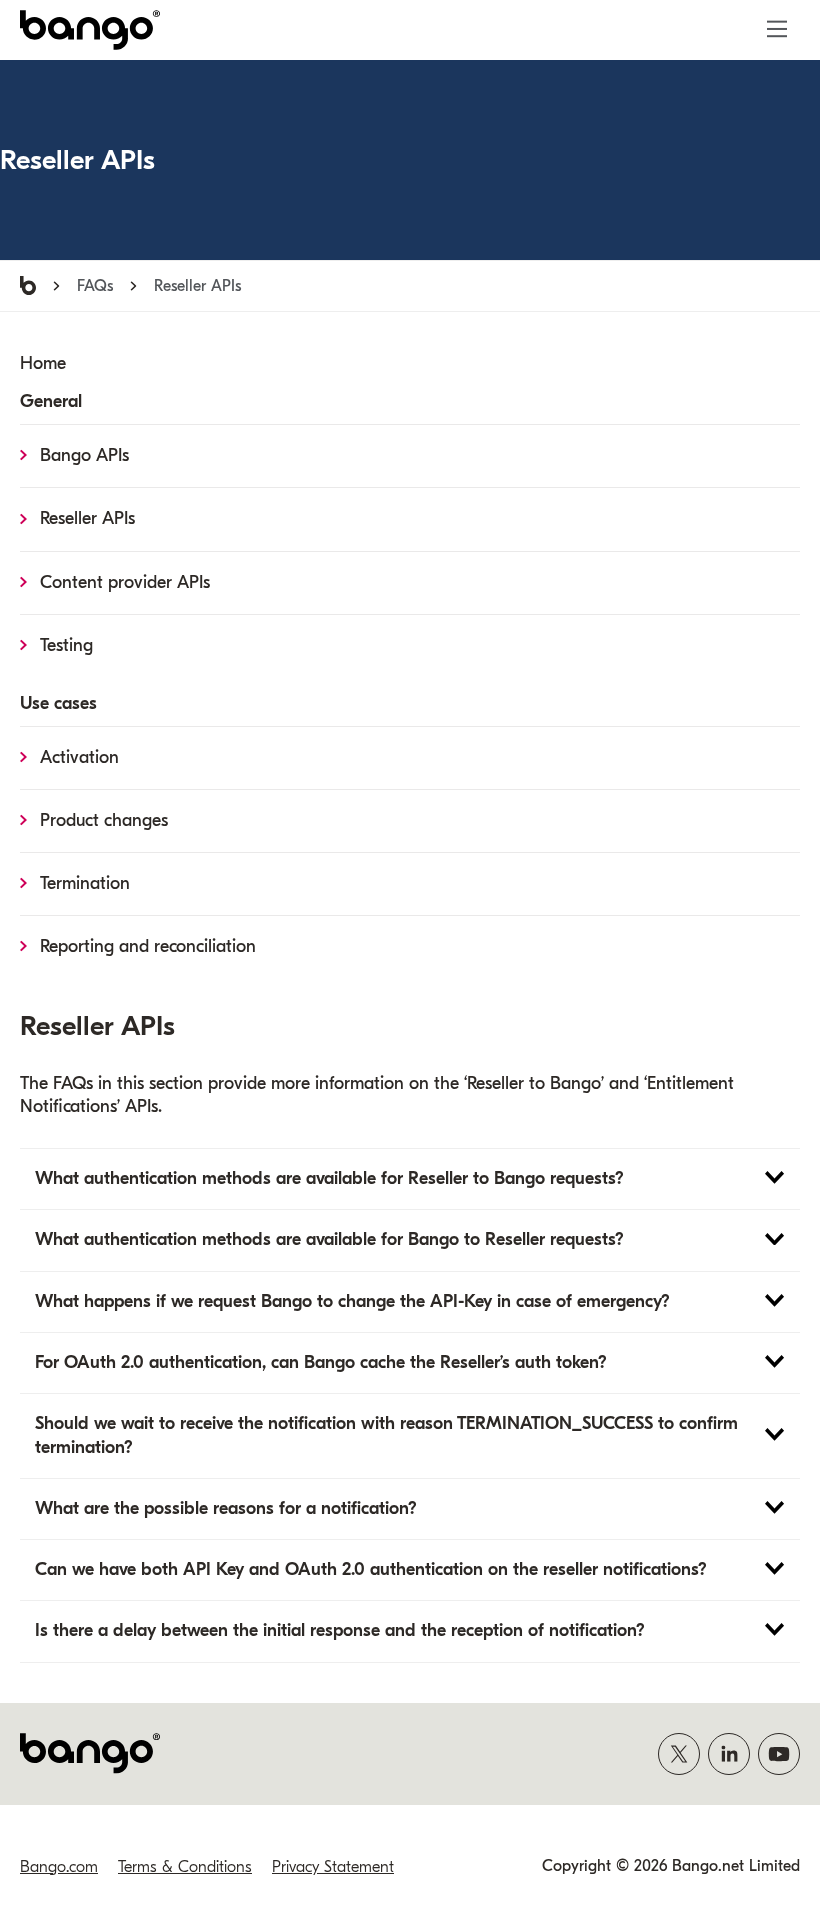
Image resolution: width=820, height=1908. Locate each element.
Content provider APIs (125, 582)
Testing (66, 645)
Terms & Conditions (185, 1867)
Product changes (104, 820)
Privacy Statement (333, 1867)
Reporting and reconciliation (148, 946)
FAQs (95, 286)
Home (43, 363)
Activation (79, 757)
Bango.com (59, 1867)
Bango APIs (84, 455)
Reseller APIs (87, 518)
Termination (85, 883)
